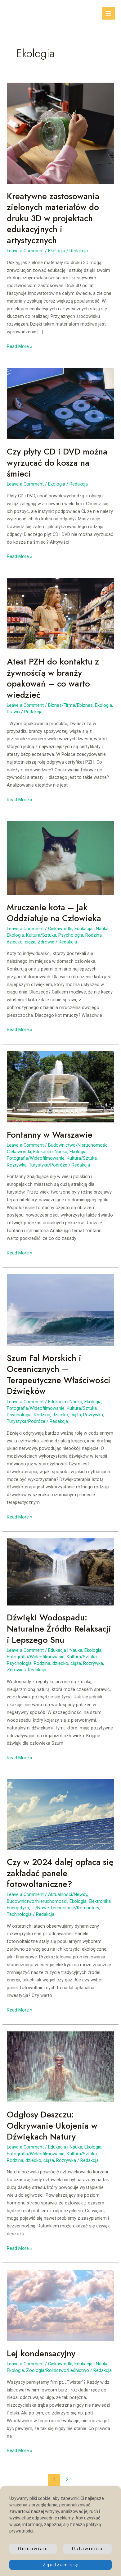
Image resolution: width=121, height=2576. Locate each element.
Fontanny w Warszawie (50, 1135)
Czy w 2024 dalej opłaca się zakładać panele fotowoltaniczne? (60, 1873)
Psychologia (71, 935)
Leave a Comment (25, 251)
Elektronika (100, 1901)
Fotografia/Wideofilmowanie (36, 1158)
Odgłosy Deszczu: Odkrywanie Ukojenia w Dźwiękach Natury (52, 2126)
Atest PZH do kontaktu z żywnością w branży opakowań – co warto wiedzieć (53, 678)
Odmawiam (33, 2549)
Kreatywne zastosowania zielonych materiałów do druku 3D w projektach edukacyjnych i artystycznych (53, 218)
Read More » (20, 347)
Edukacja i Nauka (92, 929)
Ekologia (57, 251)
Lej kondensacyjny (41, 2353)
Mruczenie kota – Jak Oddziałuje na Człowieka (54, 913)
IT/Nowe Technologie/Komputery (65, 1908)
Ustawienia (87, 2549)
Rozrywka (17, 1165)
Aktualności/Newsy (68, 1894)
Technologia (19, 1914)
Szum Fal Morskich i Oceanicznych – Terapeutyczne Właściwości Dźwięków (59, 1375)
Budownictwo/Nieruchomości (78, 1145)
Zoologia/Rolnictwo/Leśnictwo (58, 2370)
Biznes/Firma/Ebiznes (70, 705)
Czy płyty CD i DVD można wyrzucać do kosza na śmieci (57, 463)
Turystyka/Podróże (48, 1165)
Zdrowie (46, 942)
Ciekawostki (60, 929)
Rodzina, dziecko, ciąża (57, 1415)
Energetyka (18, 1908)
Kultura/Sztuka (41, 935)
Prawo (13, 712)
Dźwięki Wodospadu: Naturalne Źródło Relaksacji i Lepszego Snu (59, 1628)
